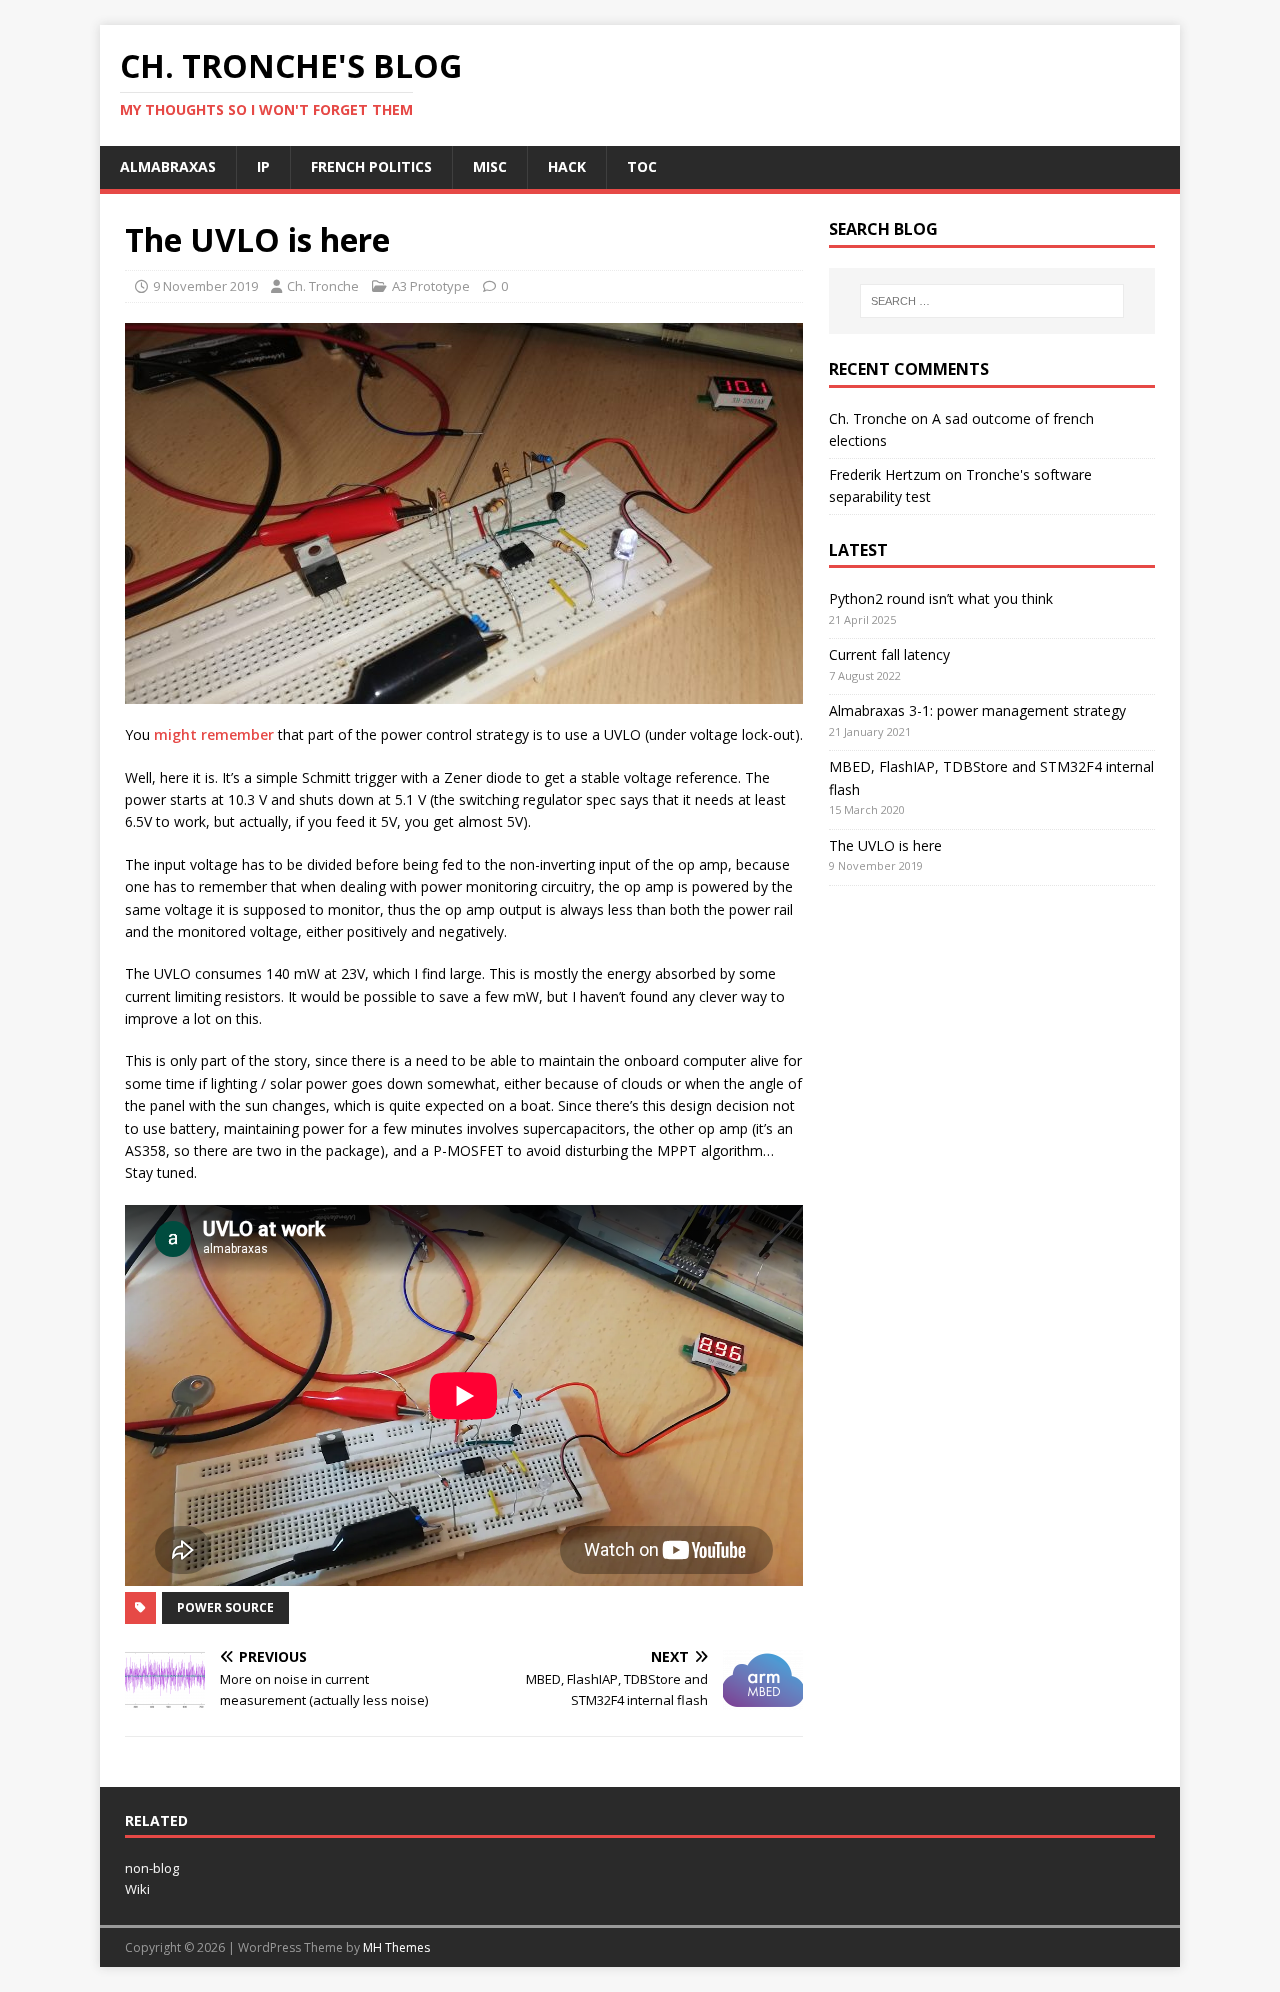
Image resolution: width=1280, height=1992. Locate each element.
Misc (490, 166)
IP (263, 166)
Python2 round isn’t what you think (941, 598)
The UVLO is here (885, 845)
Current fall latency (889, 654)
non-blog (152, 1868)
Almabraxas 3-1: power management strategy (977, 710)
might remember (214, 734)
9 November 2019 (205, 286)
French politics (371, 166)
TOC (642, 166)
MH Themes (396, 1947)
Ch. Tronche (323, 286)
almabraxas (168, 166)
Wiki (137, 1889)
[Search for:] (992, 301)
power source (225, 1607)
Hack (567, 166)
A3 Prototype (431, 286)
